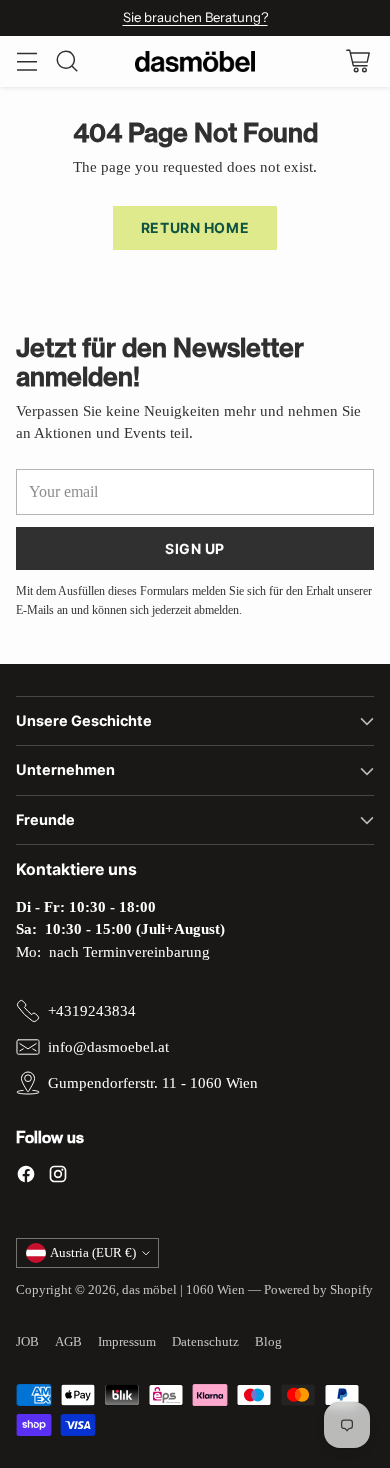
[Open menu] (26, 61)
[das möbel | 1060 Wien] (195, 61)
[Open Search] (66, 61)
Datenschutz (205, 1341)
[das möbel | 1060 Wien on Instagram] (58, 1177)
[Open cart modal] (357, 61)
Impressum (127, 1341)
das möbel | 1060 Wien (183, 1289)
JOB (27, 1341)
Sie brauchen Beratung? (195, 17)
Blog (268, 1341)
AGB (68, 1341)
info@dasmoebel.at (108, 1047)
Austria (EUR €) (93, 1252)
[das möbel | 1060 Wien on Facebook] (26, 1177)
